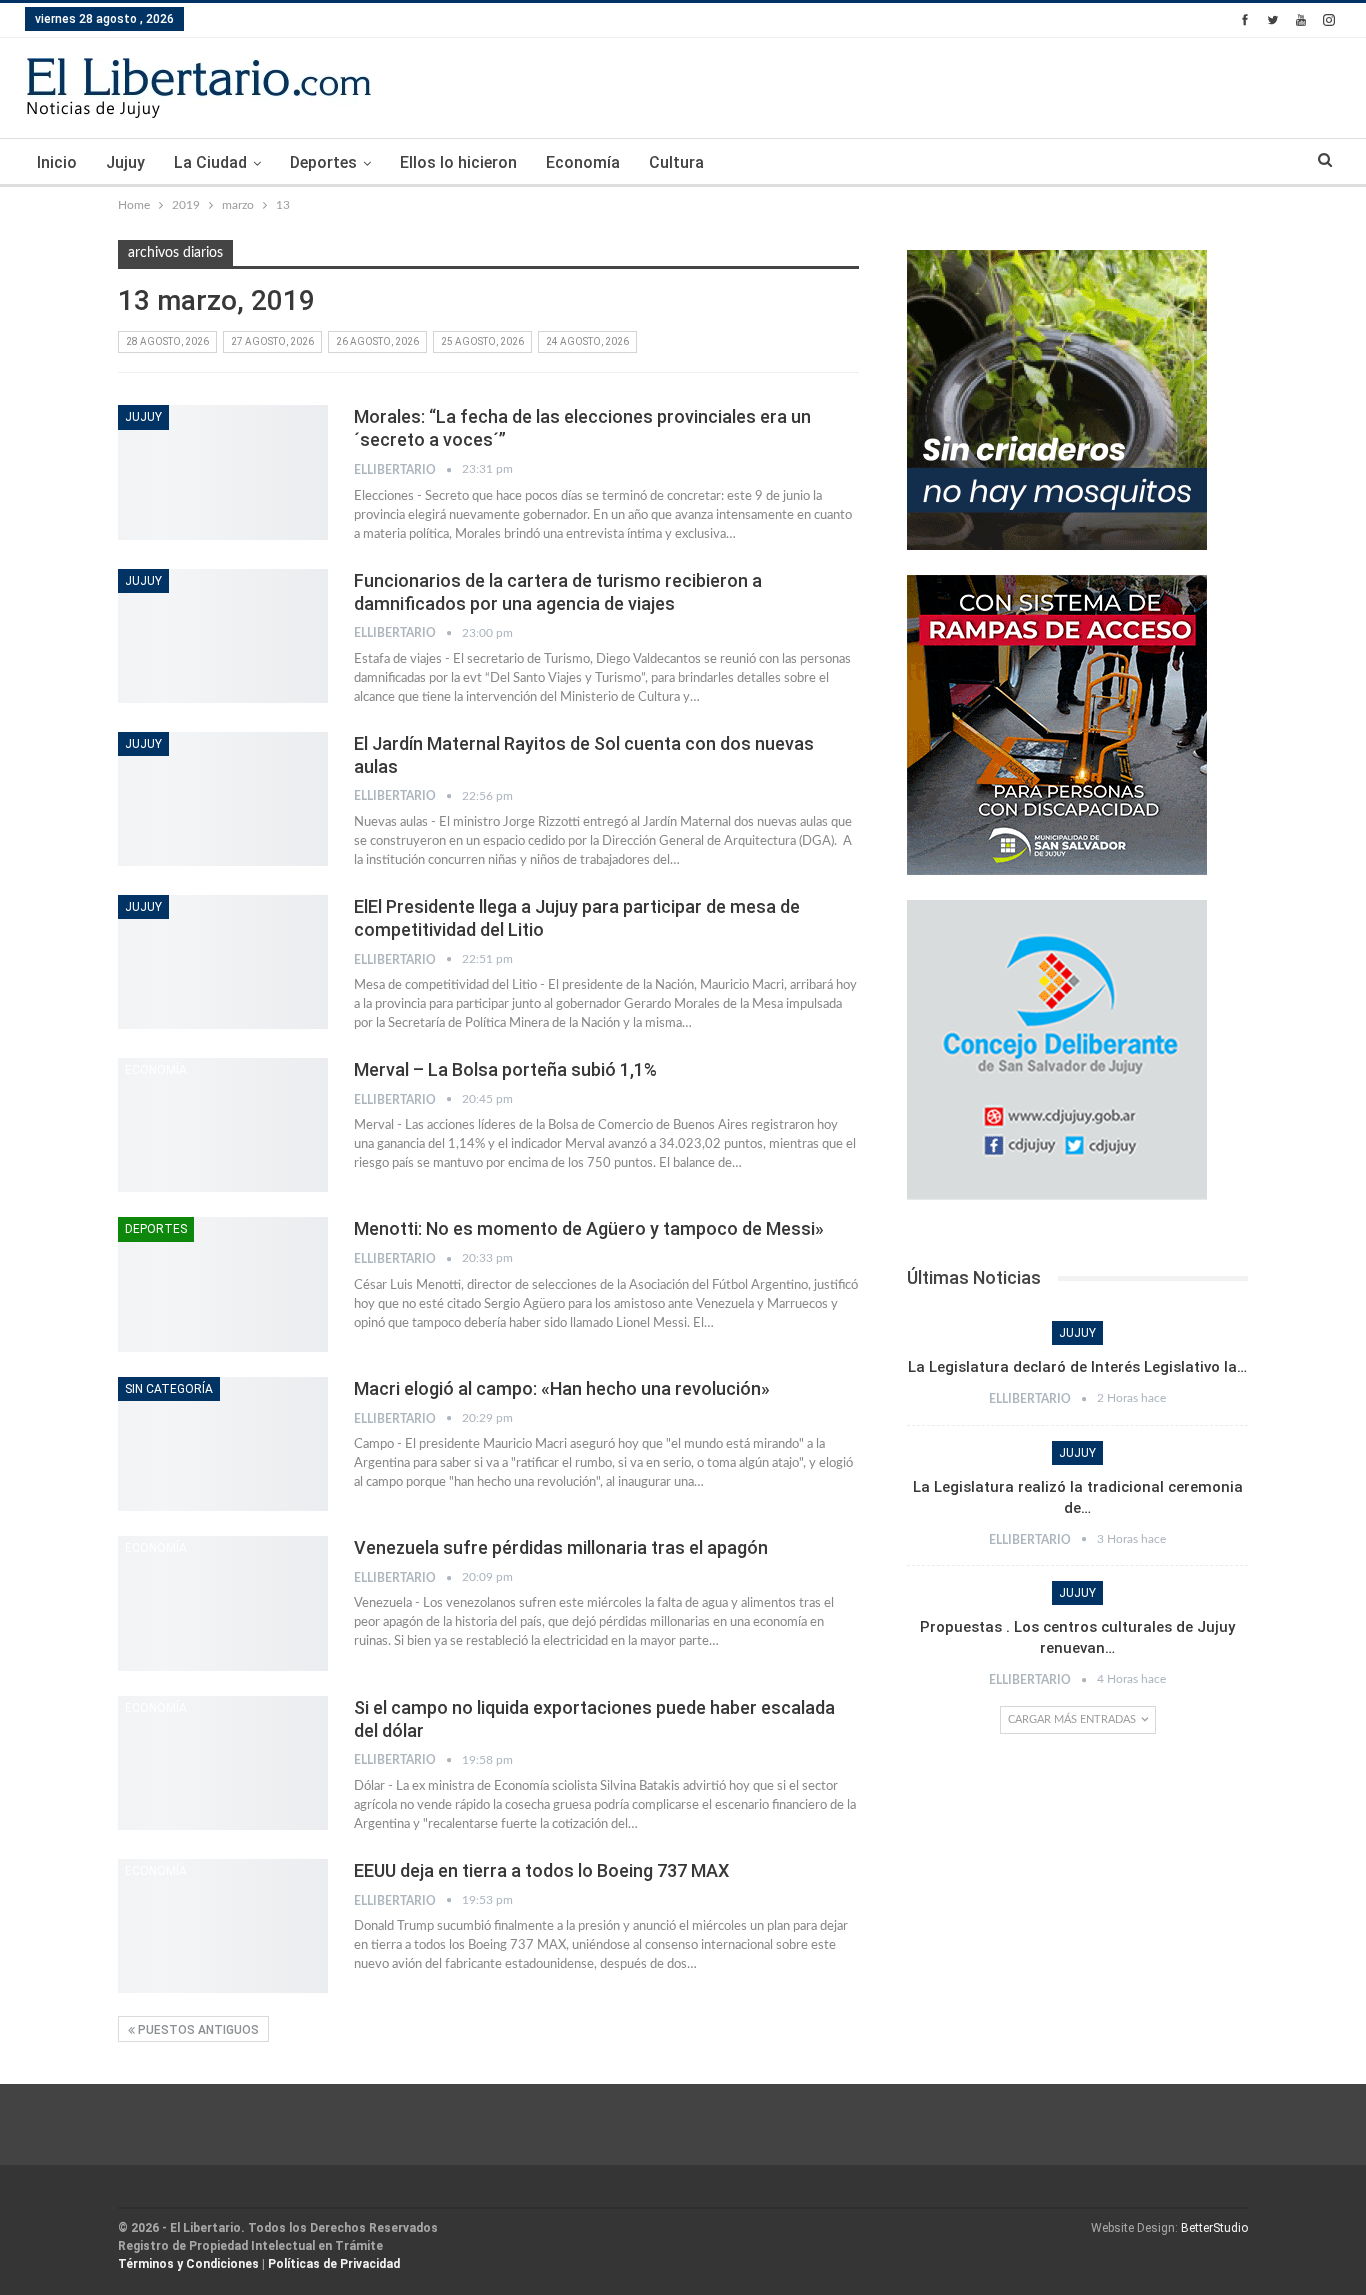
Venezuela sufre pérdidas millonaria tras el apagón (561, 1547)
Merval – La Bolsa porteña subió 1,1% (505, 1069)
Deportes (323, 162)
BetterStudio (1214, 2228)
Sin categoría (169, 1389)
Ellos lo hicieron (458, 162)
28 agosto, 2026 (167, 341)
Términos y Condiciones (188, 2264)
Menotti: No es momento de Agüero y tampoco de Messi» (589, 1228)
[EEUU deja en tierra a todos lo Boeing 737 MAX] (223, 1926)
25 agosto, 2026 (482, 341)
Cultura (676, 162)
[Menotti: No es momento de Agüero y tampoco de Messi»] (223, 1284)
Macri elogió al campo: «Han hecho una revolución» (562, 1388)
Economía (583, 162)
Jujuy (125, 162)
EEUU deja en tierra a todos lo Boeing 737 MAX (541, 1870)
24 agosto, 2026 (587, 341)
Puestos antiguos (197, 2030)
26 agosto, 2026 (377, 341)
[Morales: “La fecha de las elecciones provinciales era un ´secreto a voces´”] (223, 472)
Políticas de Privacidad (334, 2264)
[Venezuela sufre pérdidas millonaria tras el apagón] (223, 1603)
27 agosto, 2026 (272, 341)
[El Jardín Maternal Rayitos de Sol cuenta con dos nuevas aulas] (223, 799)
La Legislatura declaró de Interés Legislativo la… (1077, 1367)
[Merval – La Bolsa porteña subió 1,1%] (223, 1125)
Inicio (57, 162)
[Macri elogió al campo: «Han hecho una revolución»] (223, 1444)
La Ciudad (210, 162)
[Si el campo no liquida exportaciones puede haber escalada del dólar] (223, 1763)
